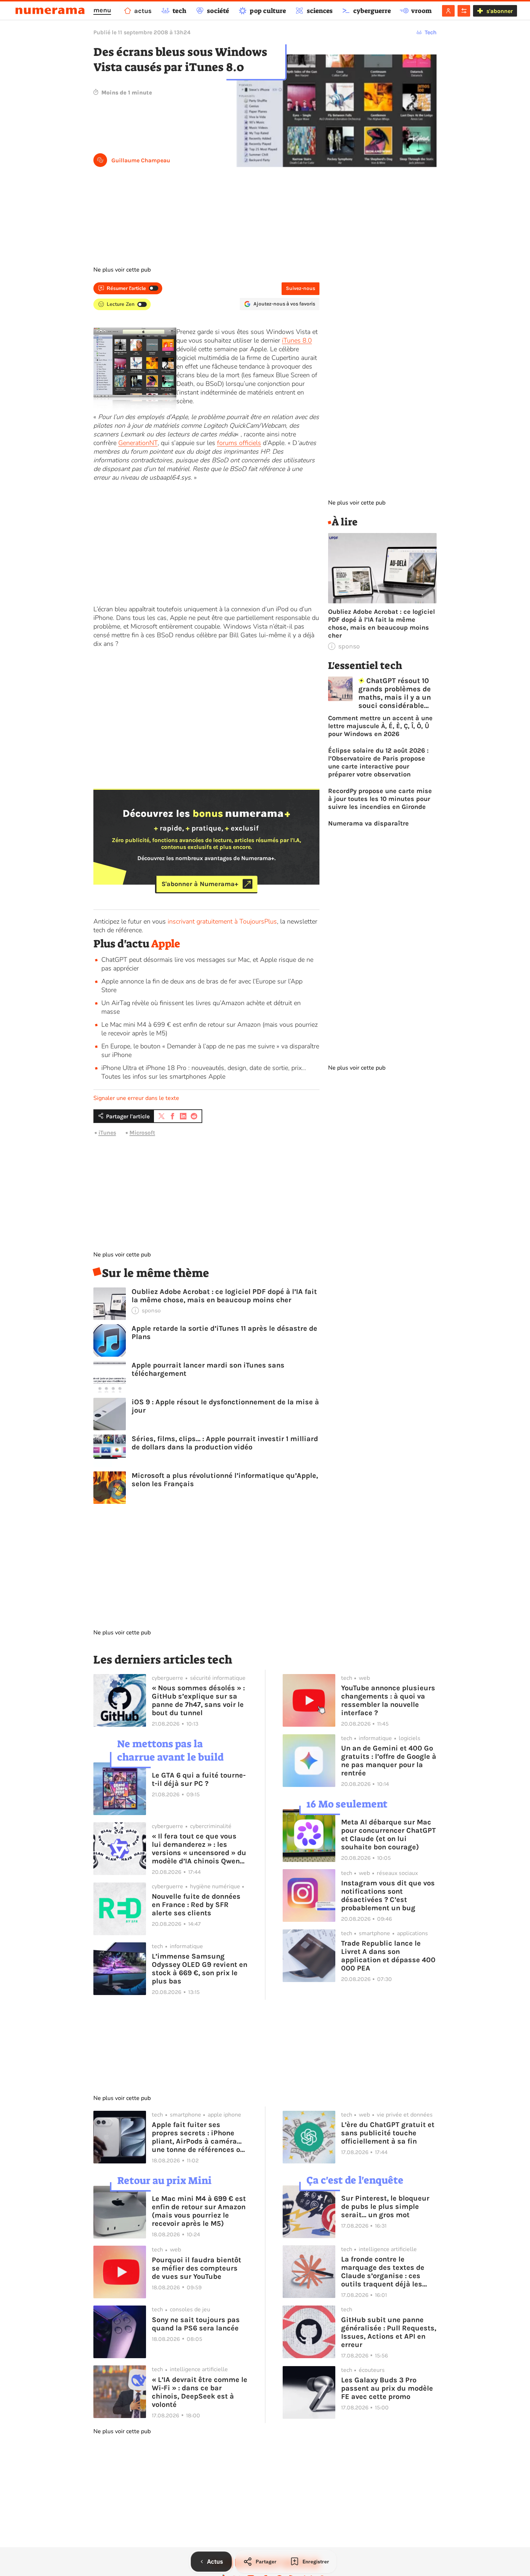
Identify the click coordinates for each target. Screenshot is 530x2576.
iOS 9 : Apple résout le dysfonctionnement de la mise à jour (225, 1406)
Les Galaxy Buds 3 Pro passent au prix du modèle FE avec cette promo (387, 2388)
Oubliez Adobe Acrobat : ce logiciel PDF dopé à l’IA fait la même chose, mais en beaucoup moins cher (224, 1296)
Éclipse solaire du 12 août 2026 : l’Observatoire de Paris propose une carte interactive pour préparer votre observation (378, 762)
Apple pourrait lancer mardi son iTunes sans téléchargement (208, 1369)
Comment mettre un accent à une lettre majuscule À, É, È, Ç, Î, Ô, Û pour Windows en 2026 (380, 726)
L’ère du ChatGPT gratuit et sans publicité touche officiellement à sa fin (388, 2133)
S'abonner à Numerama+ (200, 884)
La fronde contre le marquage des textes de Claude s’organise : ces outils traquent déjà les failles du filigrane (383, 2272)
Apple (166, 944)
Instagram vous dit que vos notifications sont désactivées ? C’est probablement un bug (388, 1895)
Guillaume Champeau (141, 160)
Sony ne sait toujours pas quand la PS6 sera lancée (196, 2324)
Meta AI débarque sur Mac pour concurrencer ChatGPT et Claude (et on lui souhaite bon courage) (388, 1835)
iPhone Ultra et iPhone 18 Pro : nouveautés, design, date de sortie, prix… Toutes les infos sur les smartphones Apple (204, 1072)
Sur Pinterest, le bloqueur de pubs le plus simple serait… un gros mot (385, 2207)
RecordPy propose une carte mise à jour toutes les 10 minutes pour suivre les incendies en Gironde (380, 799)
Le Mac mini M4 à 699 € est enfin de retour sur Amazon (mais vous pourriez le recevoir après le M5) (199, 2211)
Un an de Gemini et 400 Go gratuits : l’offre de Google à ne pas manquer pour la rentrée (389, 1761)
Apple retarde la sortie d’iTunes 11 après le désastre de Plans (224, 1333)
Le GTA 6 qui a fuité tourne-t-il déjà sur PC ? (199, 1779)
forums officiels (239, 443)
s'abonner (500, 11)
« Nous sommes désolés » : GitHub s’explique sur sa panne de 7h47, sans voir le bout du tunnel (198, 1700)
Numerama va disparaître (368, 823)
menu (102, 10)
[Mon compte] (448, 11)
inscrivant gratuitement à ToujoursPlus (222, 921)
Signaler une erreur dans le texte (136, 1098)
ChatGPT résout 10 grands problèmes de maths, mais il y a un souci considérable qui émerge (395, 693)
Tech (431, 32)
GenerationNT (138, 443)
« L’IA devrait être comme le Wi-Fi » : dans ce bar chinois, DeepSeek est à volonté (200, 2392)
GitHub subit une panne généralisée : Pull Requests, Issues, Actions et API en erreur (389, 2332)
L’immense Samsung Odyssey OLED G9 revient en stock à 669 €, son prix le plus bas (200, 1969)
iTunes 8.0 (297, 340)
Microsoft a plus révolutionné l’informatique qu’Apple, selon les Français (225, 1480)
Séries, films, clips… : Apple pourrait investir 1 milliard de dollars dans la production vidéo (225, 1443)
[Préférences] (464, 11)
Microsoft (142, 1133)
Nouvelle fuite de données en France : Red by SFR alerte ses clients (196, 1905)
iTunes (107, 1133)
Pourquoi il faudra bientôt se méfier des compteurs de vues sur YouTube (196, 2268)
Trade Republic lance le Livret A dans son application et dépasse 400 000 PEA (388, 1956)
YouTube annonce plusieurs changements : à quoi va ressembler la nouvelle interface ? (388, 1700)
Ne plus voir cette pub (122, 270)
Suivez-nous (301, 288)
